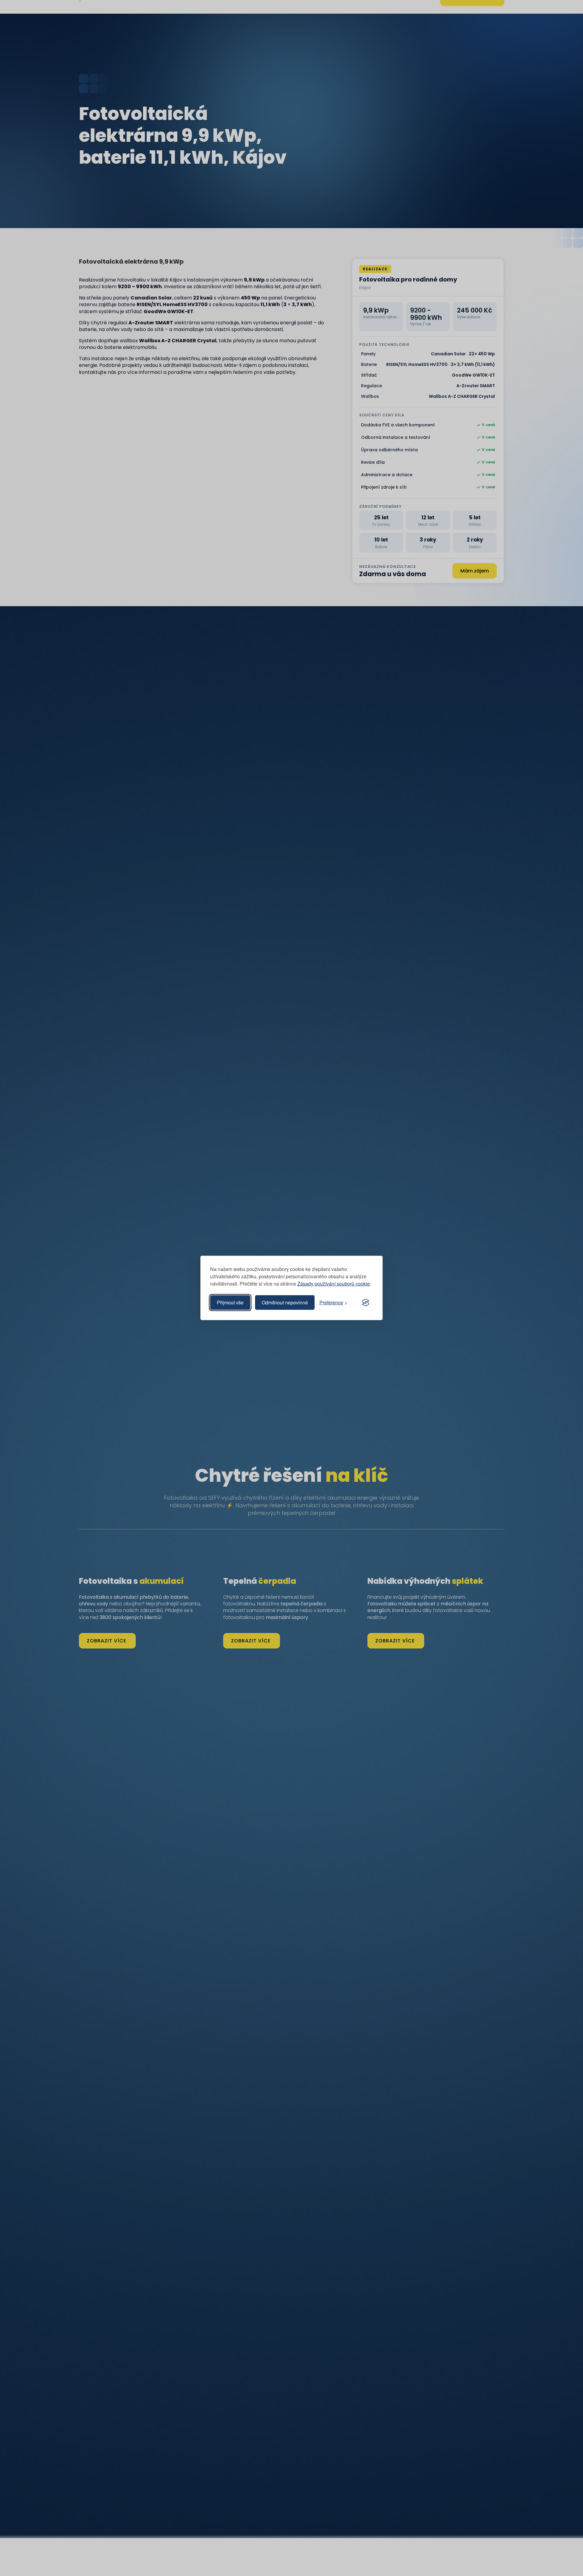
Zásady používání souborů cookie (334, 1284)
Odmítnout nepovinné (285, 1302)
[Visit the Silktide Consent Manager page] (366, 1303)
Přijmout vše (230, 1302)
